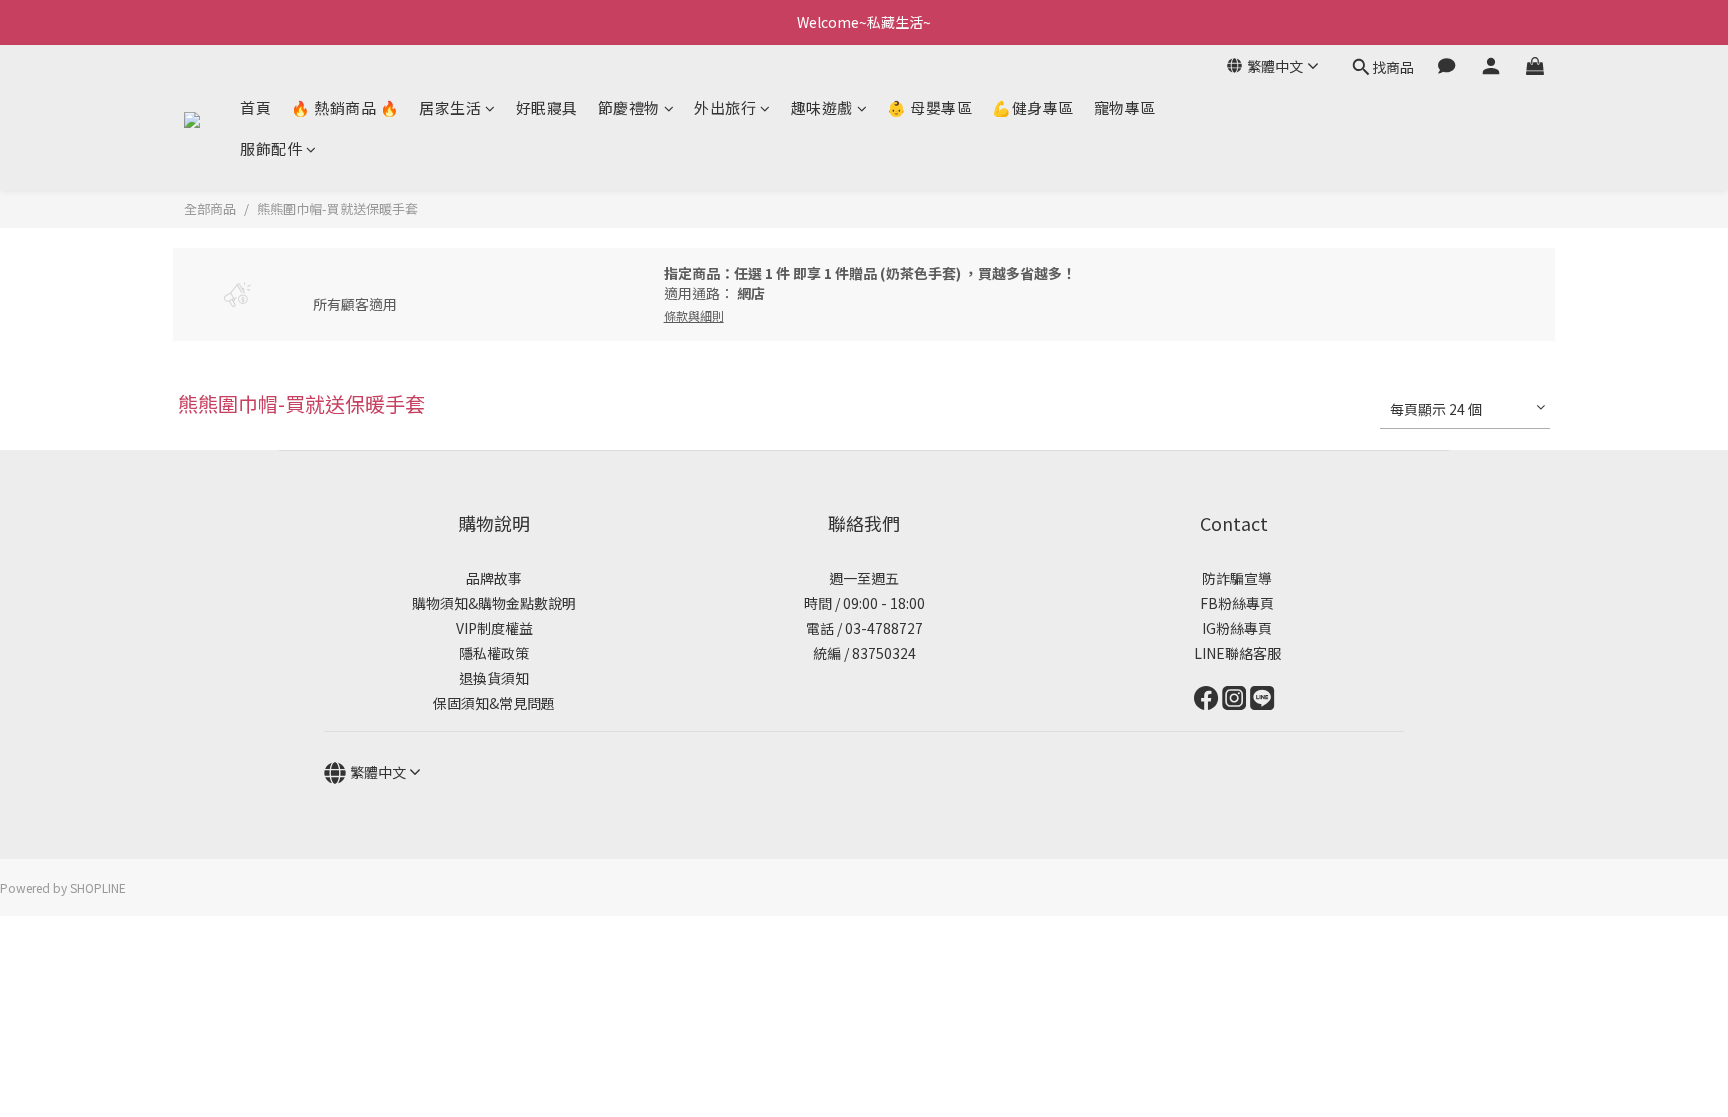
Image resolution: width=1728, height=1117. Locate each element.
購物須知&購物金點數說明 (494, 603)
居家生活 (450, 107)
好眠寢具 (547, 107)
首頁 (255, 107)
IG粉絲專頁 (1234, 628)
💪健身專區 (1033, 107)
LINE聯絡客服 (1234, 653)
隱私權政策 (494, 653)
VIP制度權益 (494, 628)
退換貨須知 (494, 678)
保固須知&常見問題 (494, 703)
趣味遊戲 (822, 107)
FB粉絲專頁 (1234, 603)
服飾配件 (271, 148)
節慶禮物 (629, 107)
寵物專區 (1125, 107)
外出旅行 (725, 107)
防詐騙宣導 (1237, 578)
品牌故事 (494, 578)
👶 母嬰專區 (929, 107)
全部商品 (210, 208)
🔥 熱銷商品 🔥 (345, 107)
